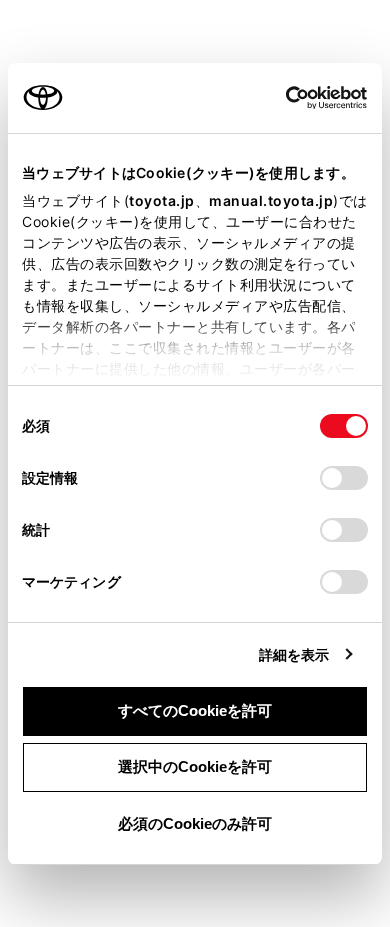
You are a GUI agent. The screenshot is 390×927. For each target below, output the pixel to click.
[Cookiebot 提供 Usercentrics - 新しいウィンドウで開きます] (279, 98)
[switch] (344, 478)
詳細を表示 (294, 654)
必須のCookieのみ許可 (195, 823)
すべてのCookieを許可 (195, 710)
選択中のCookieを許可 (195, 766)
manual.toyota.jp (271, 200)
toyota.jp (162, 200)
